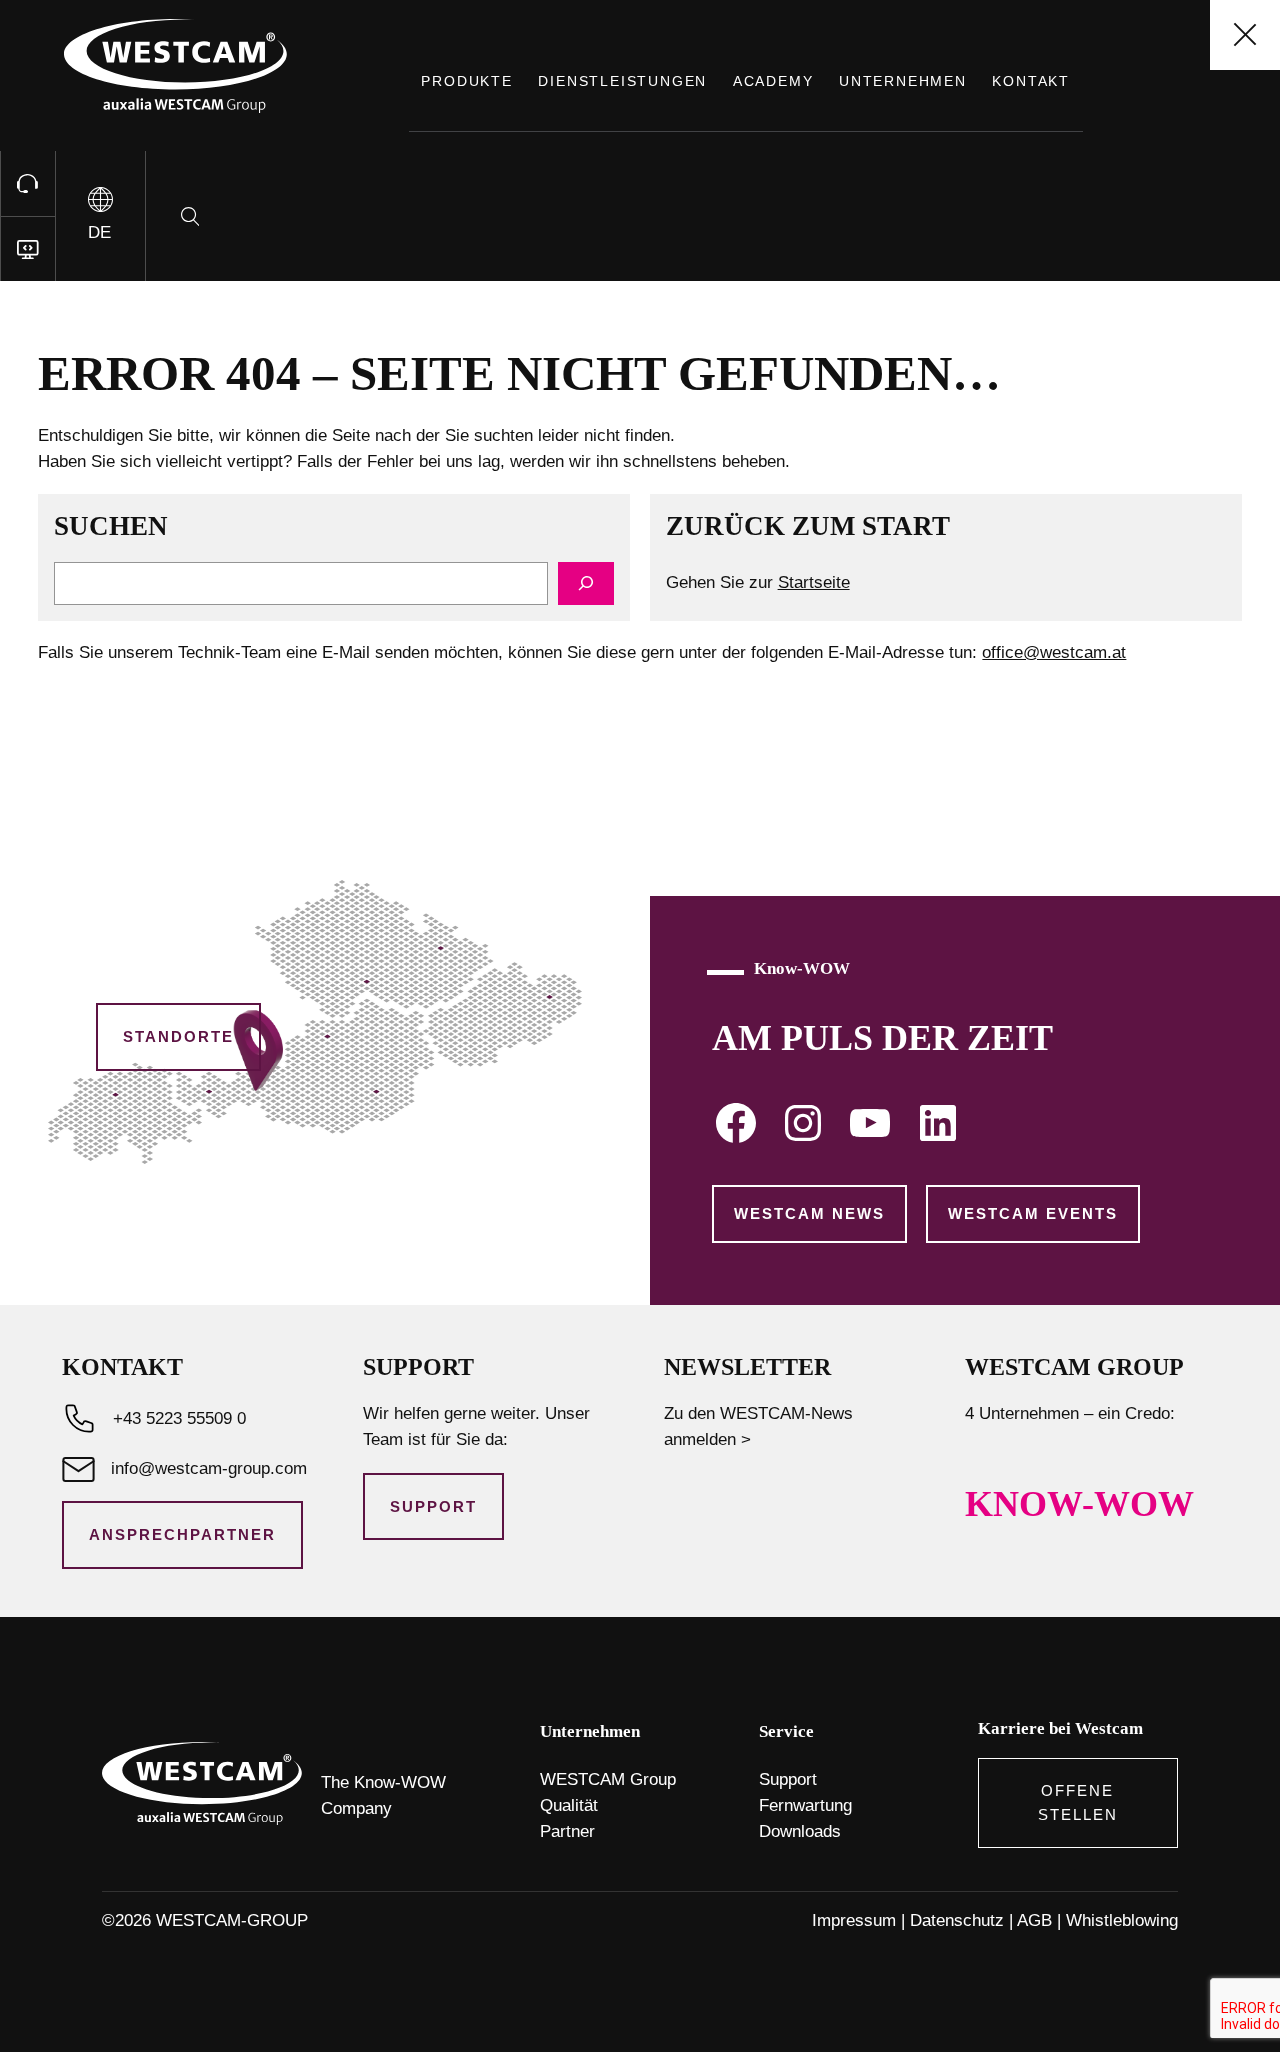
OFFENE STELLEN (1078, 1802)
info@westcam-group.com (209, 1468)
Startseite (814, 582)
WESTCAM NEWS (809, 1213)
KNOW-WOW (1079, 1504)
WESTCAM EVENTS (1033, 1213)
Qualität (569, 1805)
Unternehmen (903, 81)
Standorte (178, 1036)
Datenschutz (957, 1920)
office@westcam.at (1054, 652)
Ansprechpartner (182, 1534)
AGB (1034, 1920)
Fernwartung (805, 1805)
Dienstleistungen (622, 81)
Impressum (854, 1920)
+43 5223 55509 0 (179, 1418)
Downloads (800, 1831)
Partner (567, 1831)
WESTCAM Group (608, 1779)
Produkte (466, 81)
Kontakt (1031, 81)
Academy (773, 81)
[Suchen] (586, 583)
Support (433, 1506)
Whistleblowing (1122, 1920)
